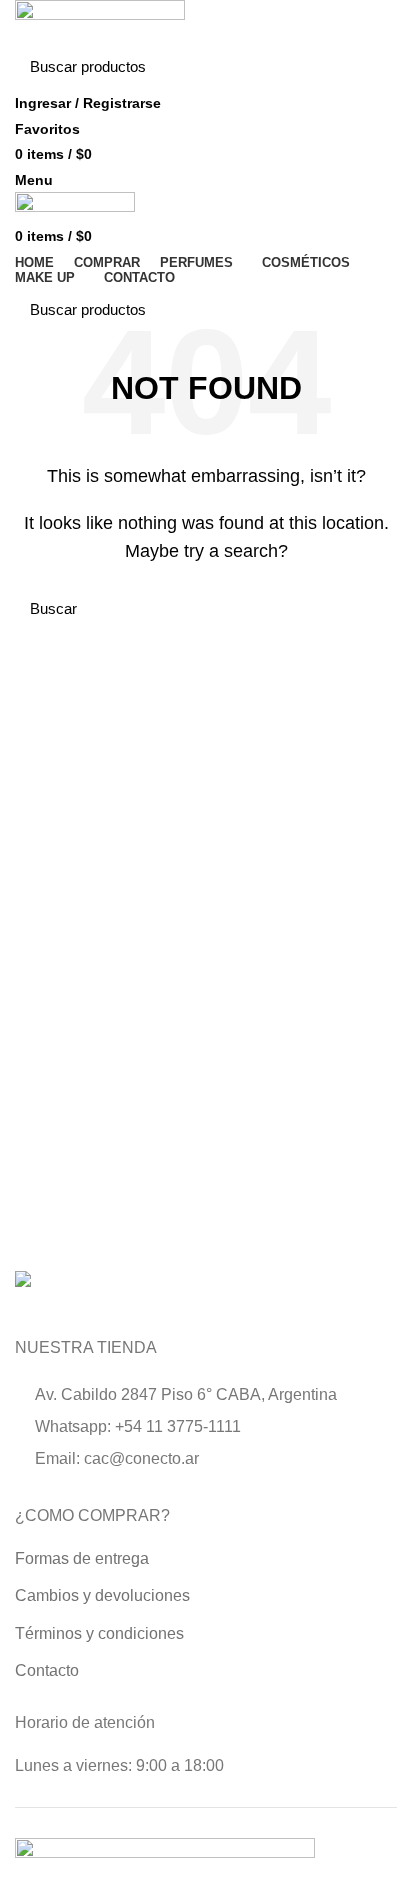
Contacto (47, 1670)
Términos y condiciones (99, 1633)
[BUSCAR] (370, 67)
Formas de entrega (82, 1558)
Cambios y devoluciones (102, 1595)
